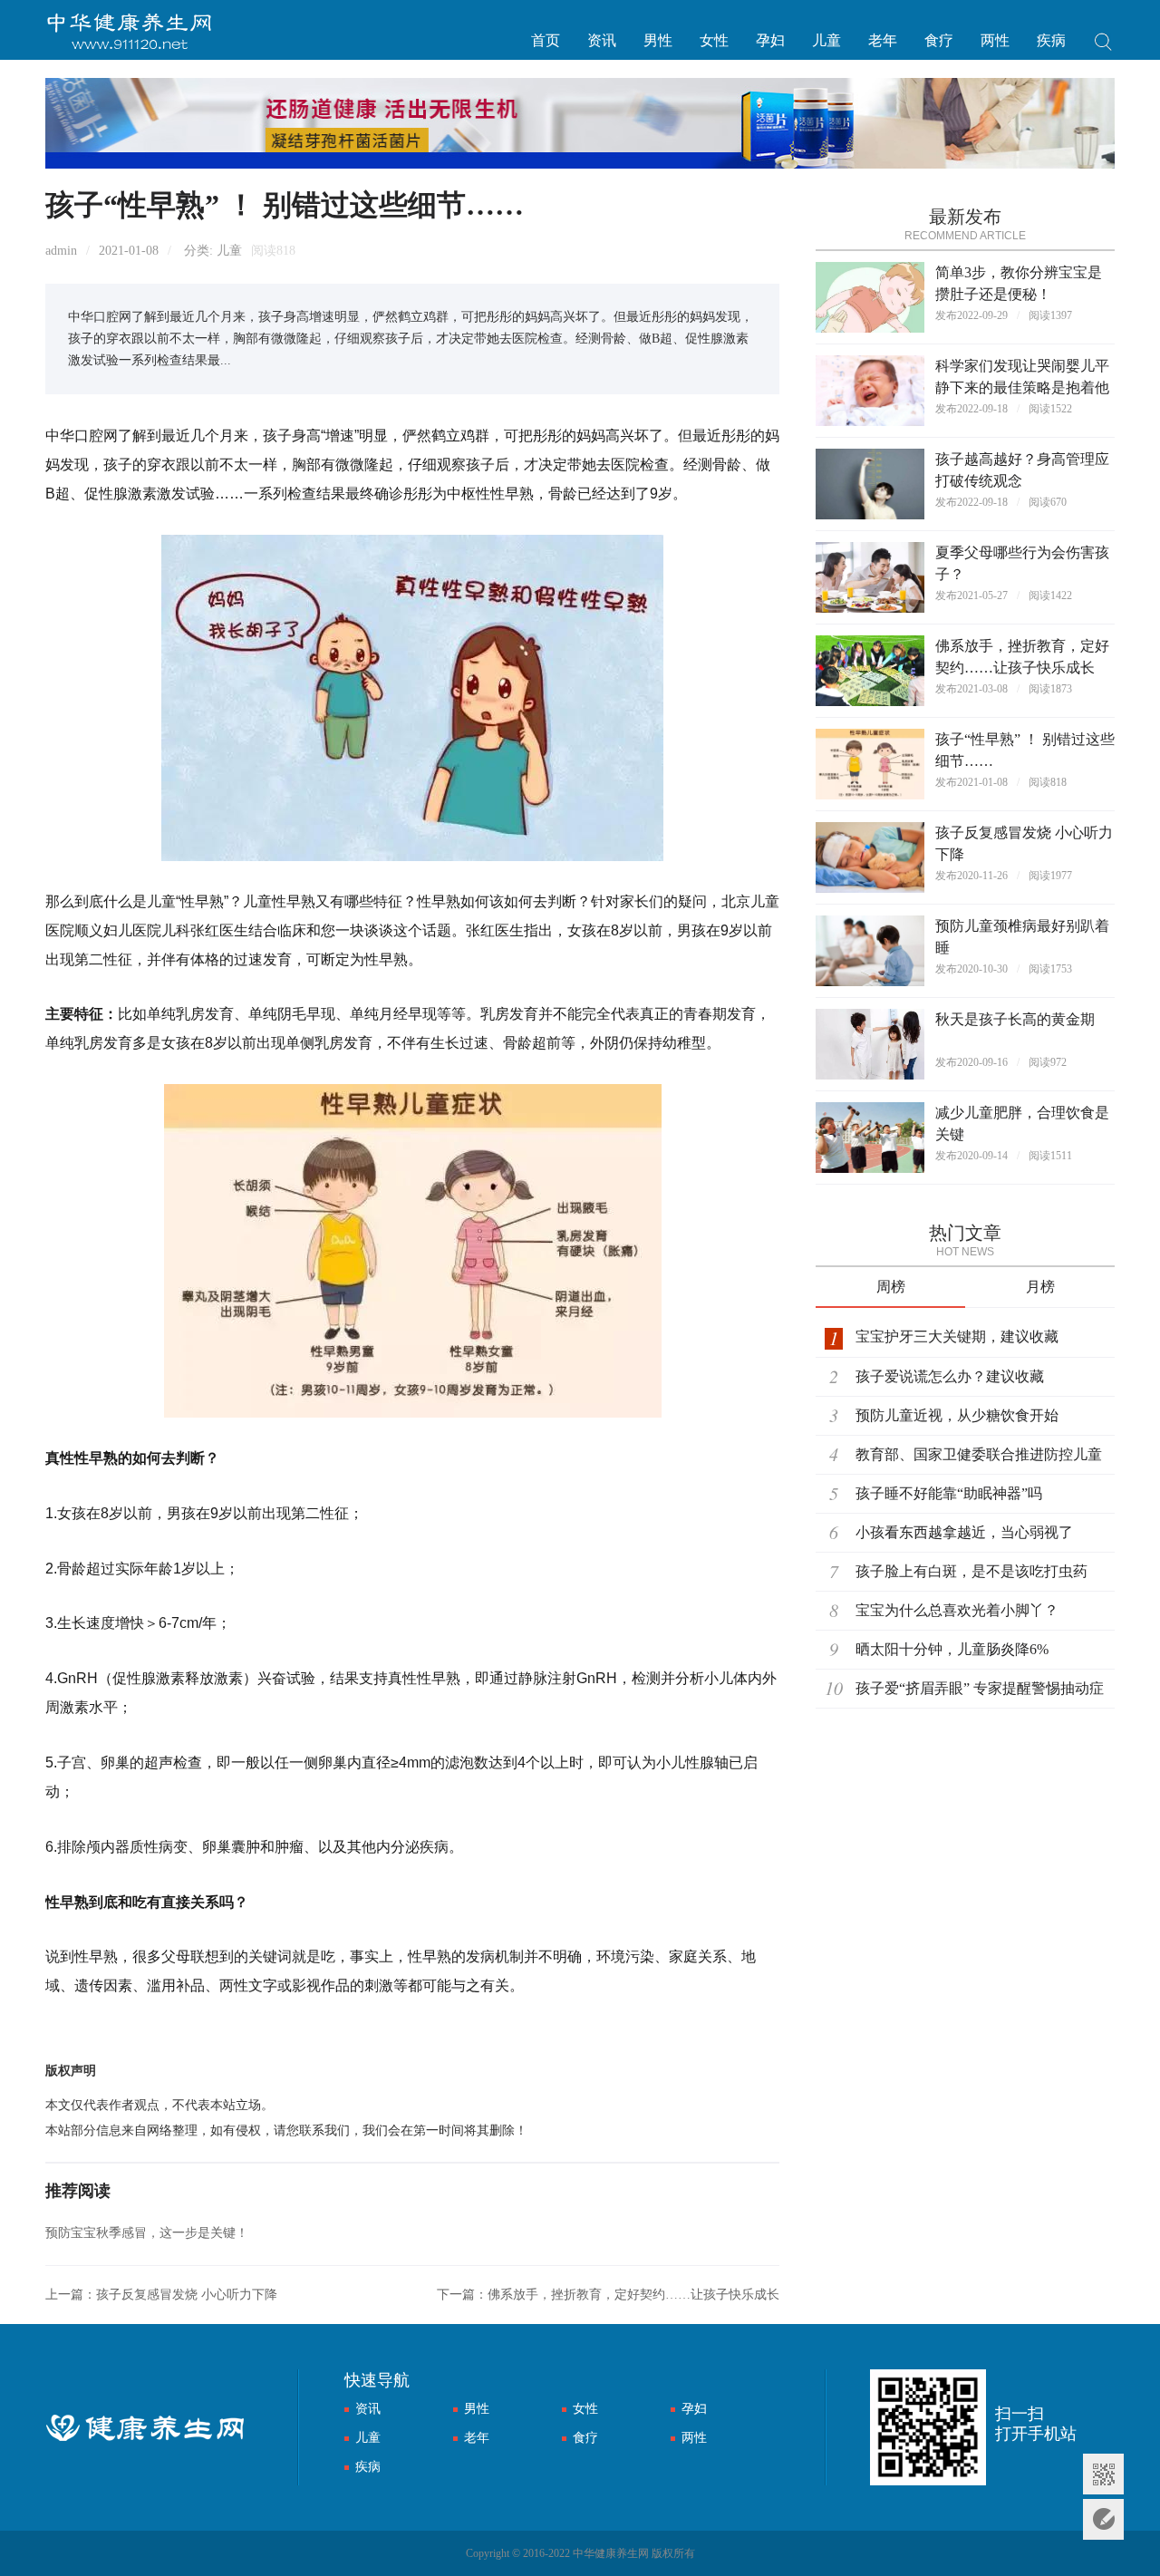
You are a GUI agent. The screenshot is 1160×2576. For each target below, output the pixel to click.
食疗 (939, 40)
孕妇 (770, 40)
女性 (714, 40)
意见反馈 (1103, 2519)
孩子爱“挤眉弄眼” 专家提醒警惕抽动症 (980, 1688)
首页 (546, 40)
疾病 (1051, 40)
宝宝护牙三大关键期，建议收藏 (957, 1336)
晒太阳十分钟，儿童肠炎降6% (952, 1649)
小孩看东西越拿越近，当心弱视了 (964, 1532)
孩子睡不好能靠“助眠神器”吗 (949, 1493)
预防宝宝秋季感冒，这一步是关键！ (147, 2233)
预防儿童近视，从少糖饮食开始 (957, 1415)
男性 (658, 40)
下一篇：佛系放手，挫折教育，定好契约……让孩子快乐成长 (608, 2295)
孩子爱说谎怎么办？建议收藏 (950, 1376)
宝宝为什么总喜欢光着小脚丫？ (957, 1610)
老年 (883, 40)
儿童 (826, 40)
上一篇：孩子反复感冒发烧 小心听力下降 (161, 2295)
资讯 (602, 40)
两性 (995, 40)
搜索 (1104, 44)
